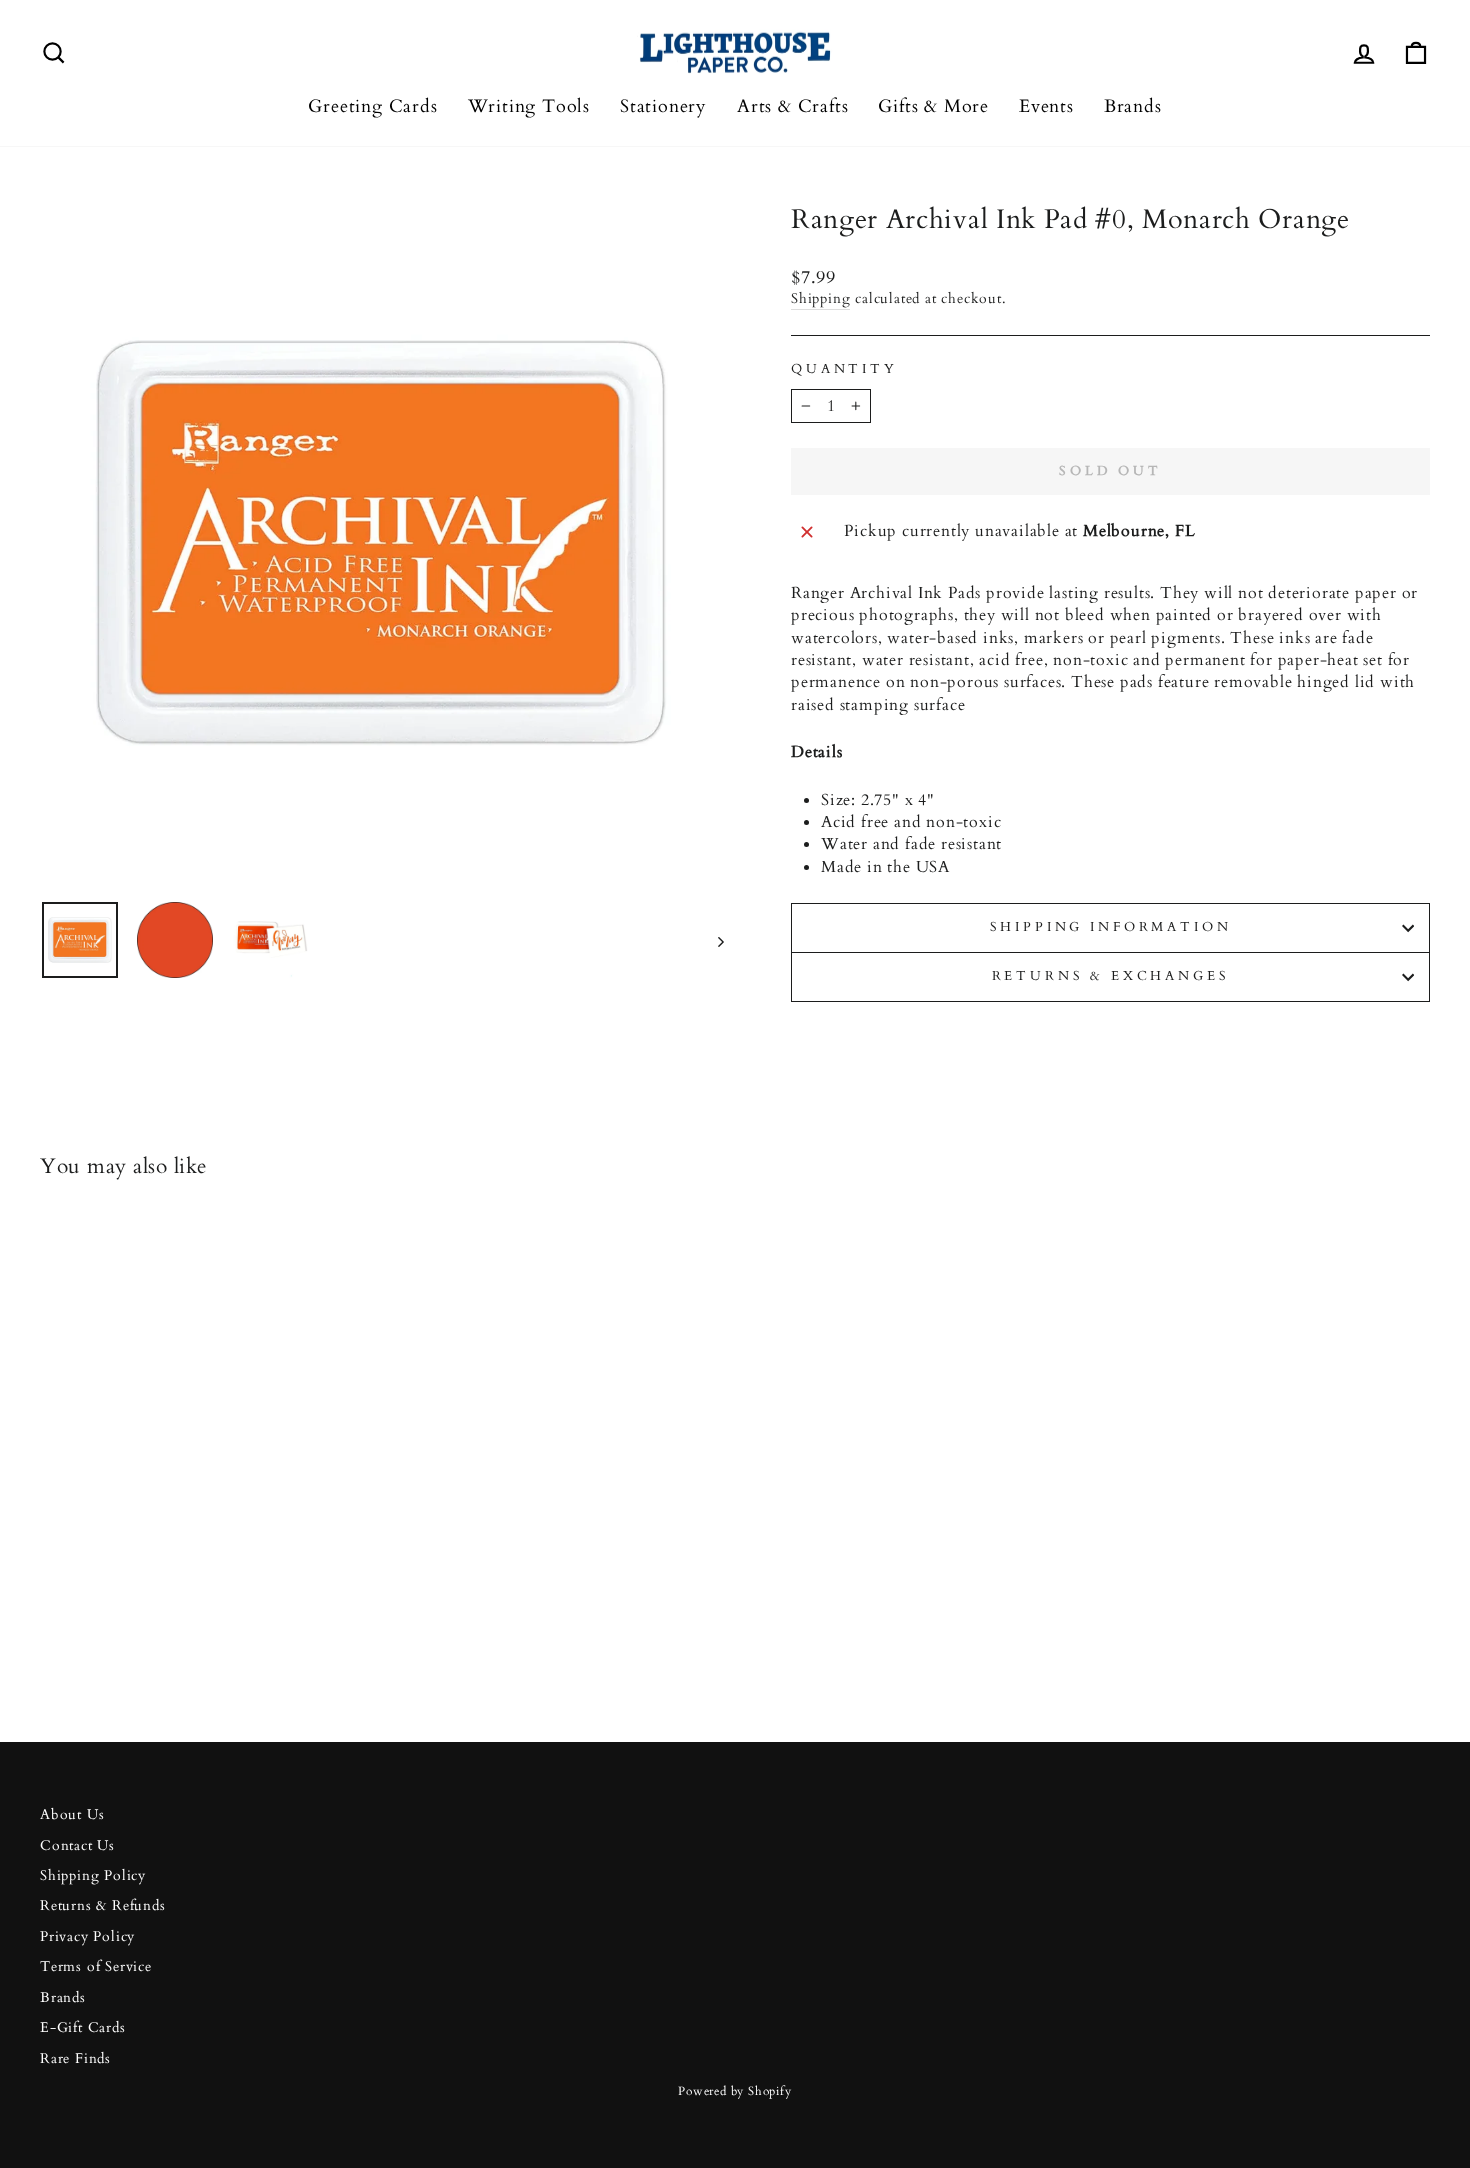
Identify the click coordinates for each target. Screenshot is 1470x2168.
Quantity (844, 369)
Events (1046, 106)
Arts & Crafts (792, 106)
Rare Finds (75, 2059)
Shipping (820, 299)
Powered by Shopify (734, 2091)
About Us (72, 1815)
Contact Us (77, 1846)
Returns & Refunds (103, 1906)
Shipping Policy (93, 1876)
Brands (1133, 106)
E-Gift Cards (83, 2028)
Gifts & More (933, 106)
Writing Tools (529, 106)
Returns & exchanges (1111, 976)
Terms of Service (96, 1967)
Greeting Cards (372, 106)
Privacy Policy (87, 1937)
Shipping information (1111, 927)
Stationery (663, 106)
